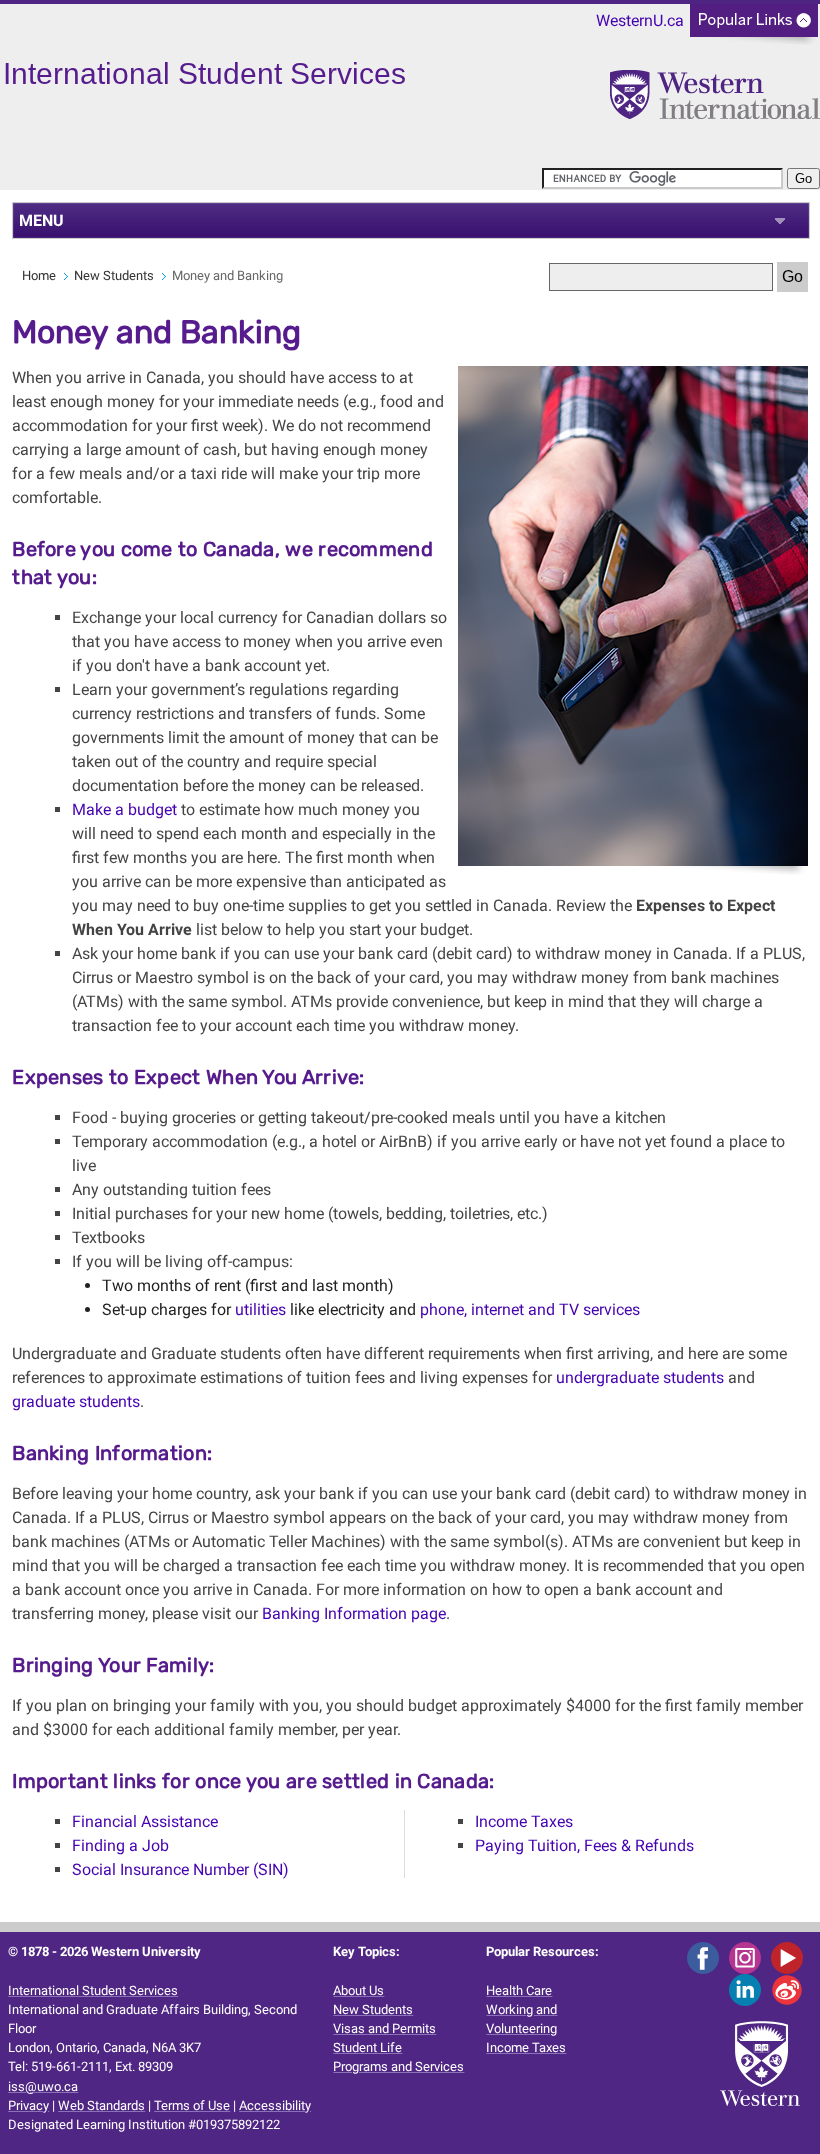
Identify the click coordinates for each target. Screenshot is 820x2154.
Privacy (28, 2105)
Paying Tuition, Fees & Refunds (584, 1845)
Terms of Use (192, 2105)
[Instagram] (748, 1957)
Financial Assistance (145, 1821)
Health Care (519, 1990)
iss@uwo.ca (43, 2086)
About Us (358, 1990)
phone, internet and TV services (530, 1309)
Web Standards (101, 2105)
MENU (41, 220)
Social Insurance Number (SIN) (180, 1869)
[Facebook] (706, 1957)
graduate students (76, 1401)
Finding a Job (120, 1845)
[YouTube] (790, 1957)
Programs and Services (398, 2066)
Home (39, 275)
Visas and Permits (384, 2028)
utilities (260, 1309)
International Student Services (93, 1990)
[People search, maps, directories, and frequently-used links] (754, 26)
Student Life (367, 2047)
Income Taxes (524, 1821)
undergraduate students (640, 1377)
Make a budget (124, 809)
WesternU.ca (640, 20)
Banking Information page (354, 1613)
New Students (114, 275)
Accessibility (275, 2105)
